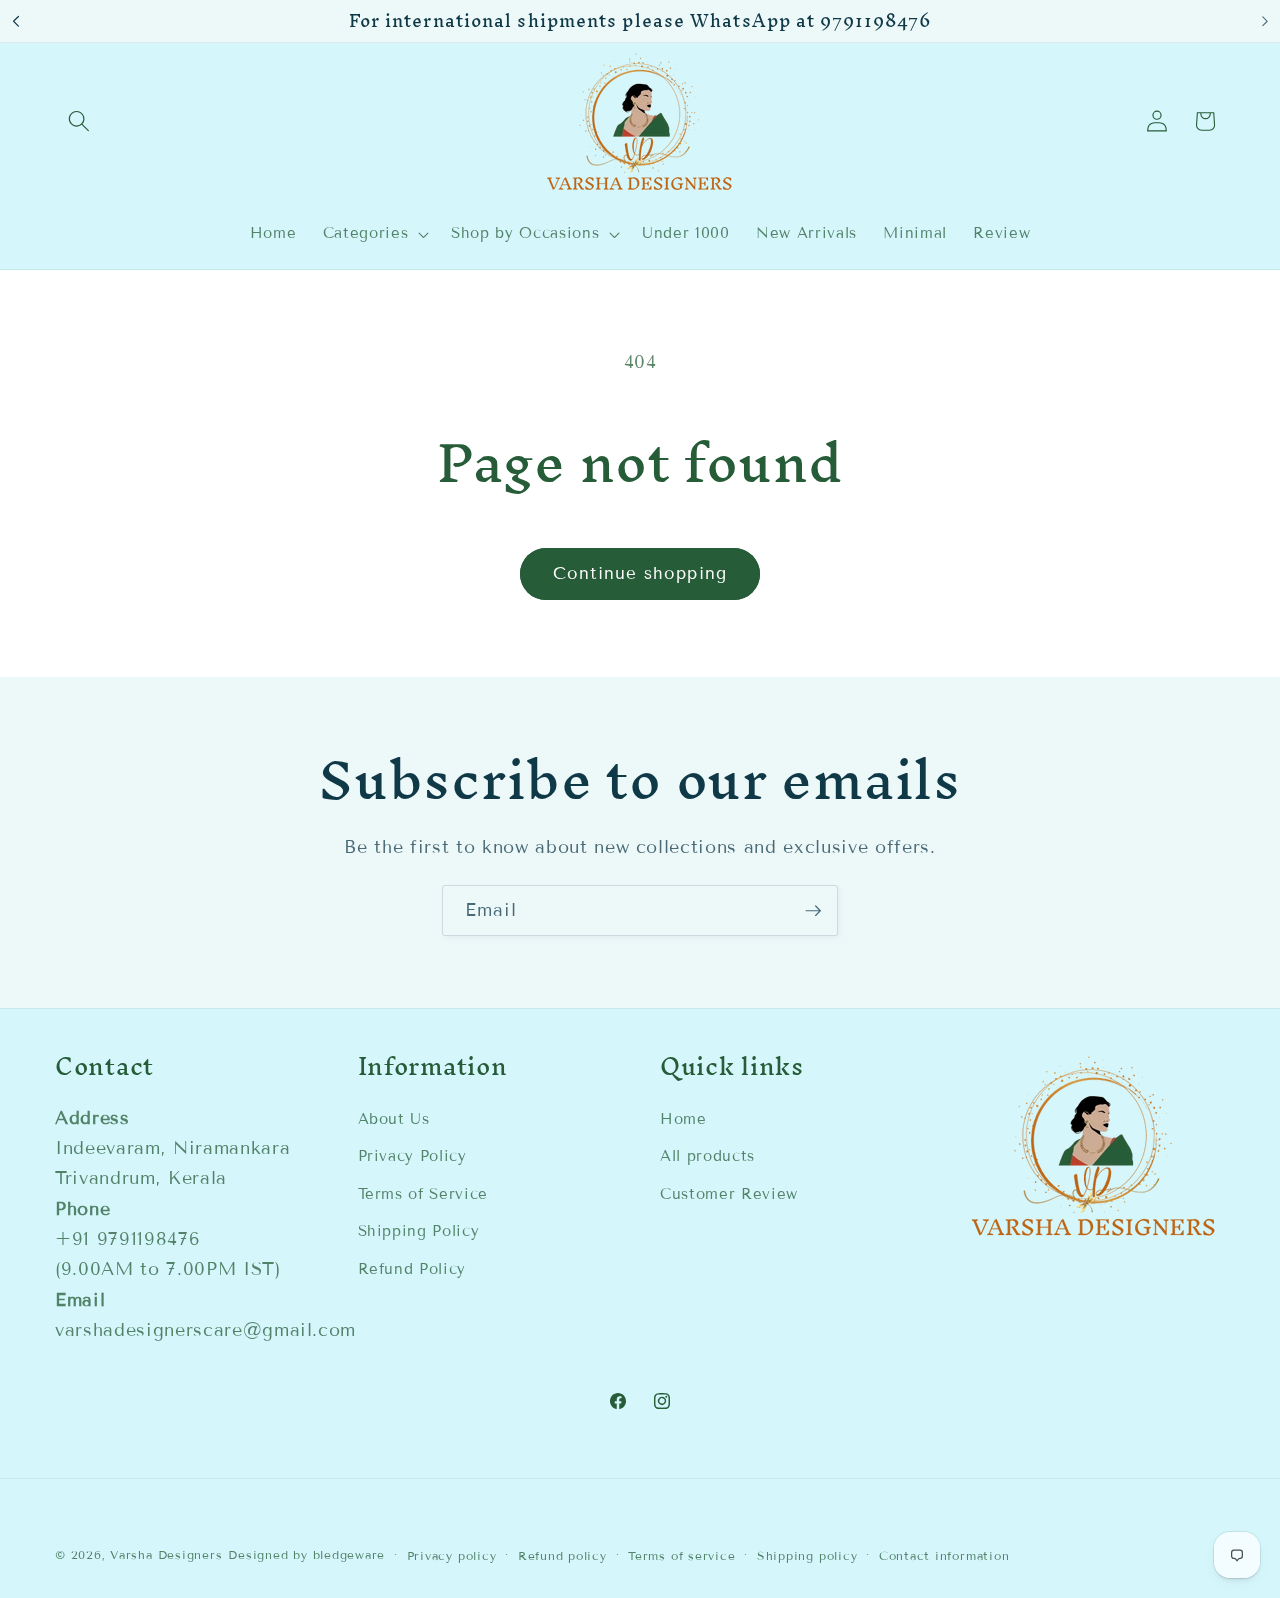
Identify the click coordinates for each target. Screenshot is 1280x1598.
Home (683, 1119)
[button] (79, 121)
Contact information (944, 1555)
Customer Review (729, 1194)
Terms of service (681, 1555)
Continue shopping (640, 573)
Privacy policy (452, 1555)
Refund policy (562, 1555)
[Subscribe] (813, 911)
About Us (394, 1119)
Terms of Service (423, 1194)
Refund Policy (412, 1269)
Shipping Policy (419, 1231)
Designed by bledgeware (306, 1554)
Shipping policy (807, 1555)
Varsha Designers (166, 1554)
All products (707, 1156)
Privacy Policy (412, 1156)
